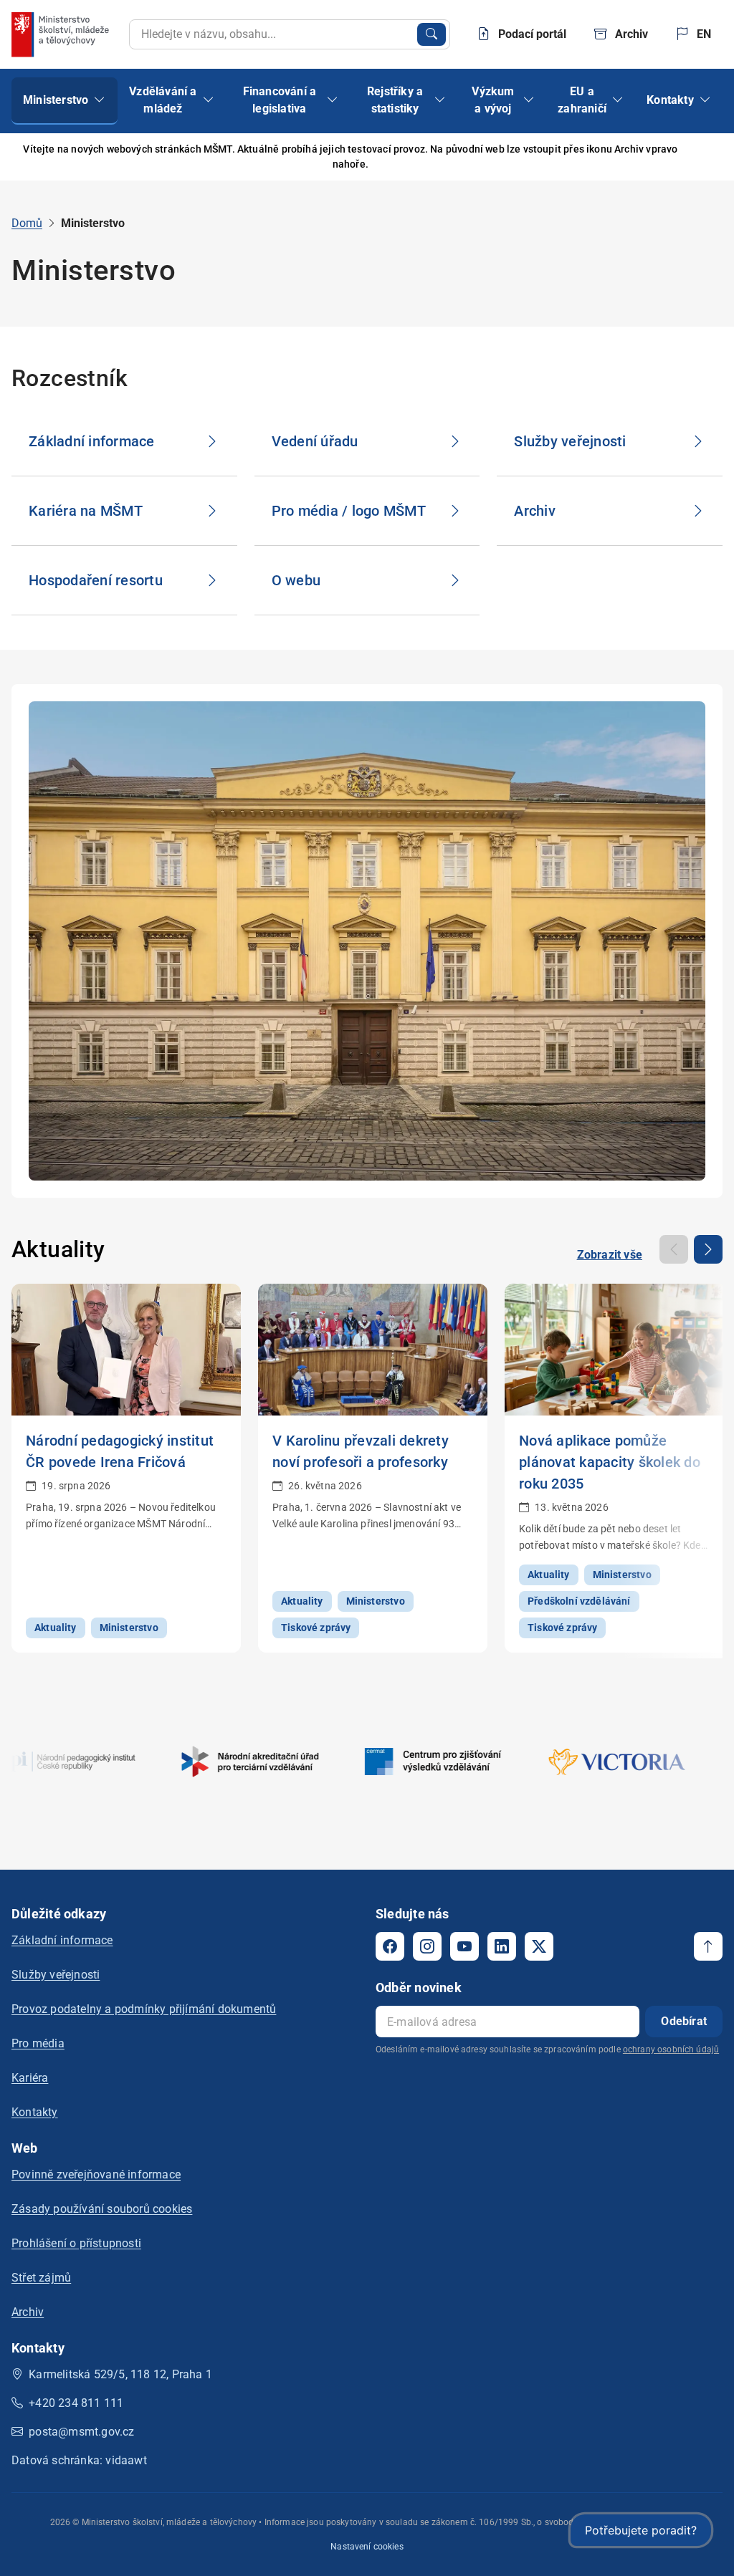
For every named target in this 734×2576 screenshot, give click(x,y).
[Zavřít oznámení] (700, 157)
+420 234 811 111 (76, 2403)
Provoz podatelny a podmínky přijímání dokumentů (144, 2009)
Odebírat (684, 2021)
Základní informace (62, 1940)
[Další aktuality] (708, 1249)
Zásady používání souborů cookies (102, 2209)
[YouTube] (464, 1946)
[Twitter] (539, 1946)
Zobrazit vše (610, 1255)
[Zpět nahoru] (708, 1946)
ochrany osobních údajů (671, 2049)
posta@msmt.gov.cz (81, 2432)
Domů (27, 223)
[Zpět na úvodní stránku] (62, 34)
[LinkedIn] (502, 1946)
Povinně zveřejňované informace (96, 2174)
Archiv (28, 2312)
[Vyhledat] (432, 34)
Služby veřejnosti (56, 1975)
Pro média (38, 2043)
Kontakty (35, 2112)
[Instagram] (427, 1946)
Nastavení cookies (367, 2547)
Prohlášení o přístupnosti (76, 2243)
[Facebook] (390, 1946)
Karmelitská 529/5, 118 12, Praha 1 (120, 2374)
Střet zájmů (41, 2278)
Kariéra (30, 2078)
